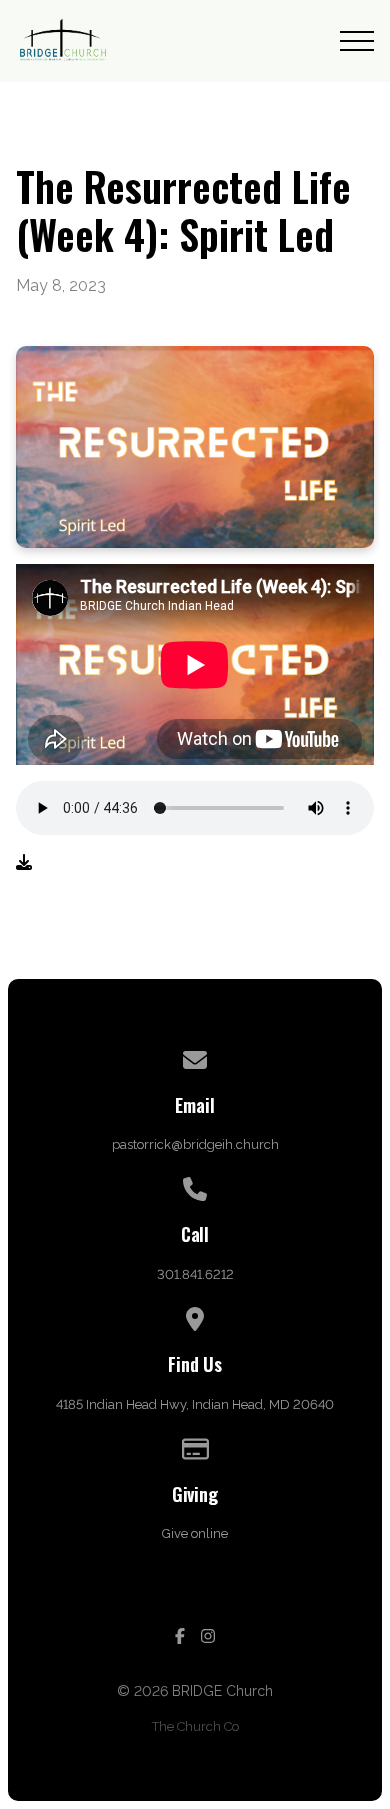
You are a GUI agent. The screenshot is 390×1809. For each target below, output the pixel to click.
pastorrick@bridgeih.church (195, 1144)
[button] (357, 41)
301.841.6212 (195, 1274)
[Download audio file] (24, 863)
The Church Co (195, 1726)
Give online (195, 1533)
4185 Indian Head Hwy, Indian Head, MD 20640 (195, 1404)
